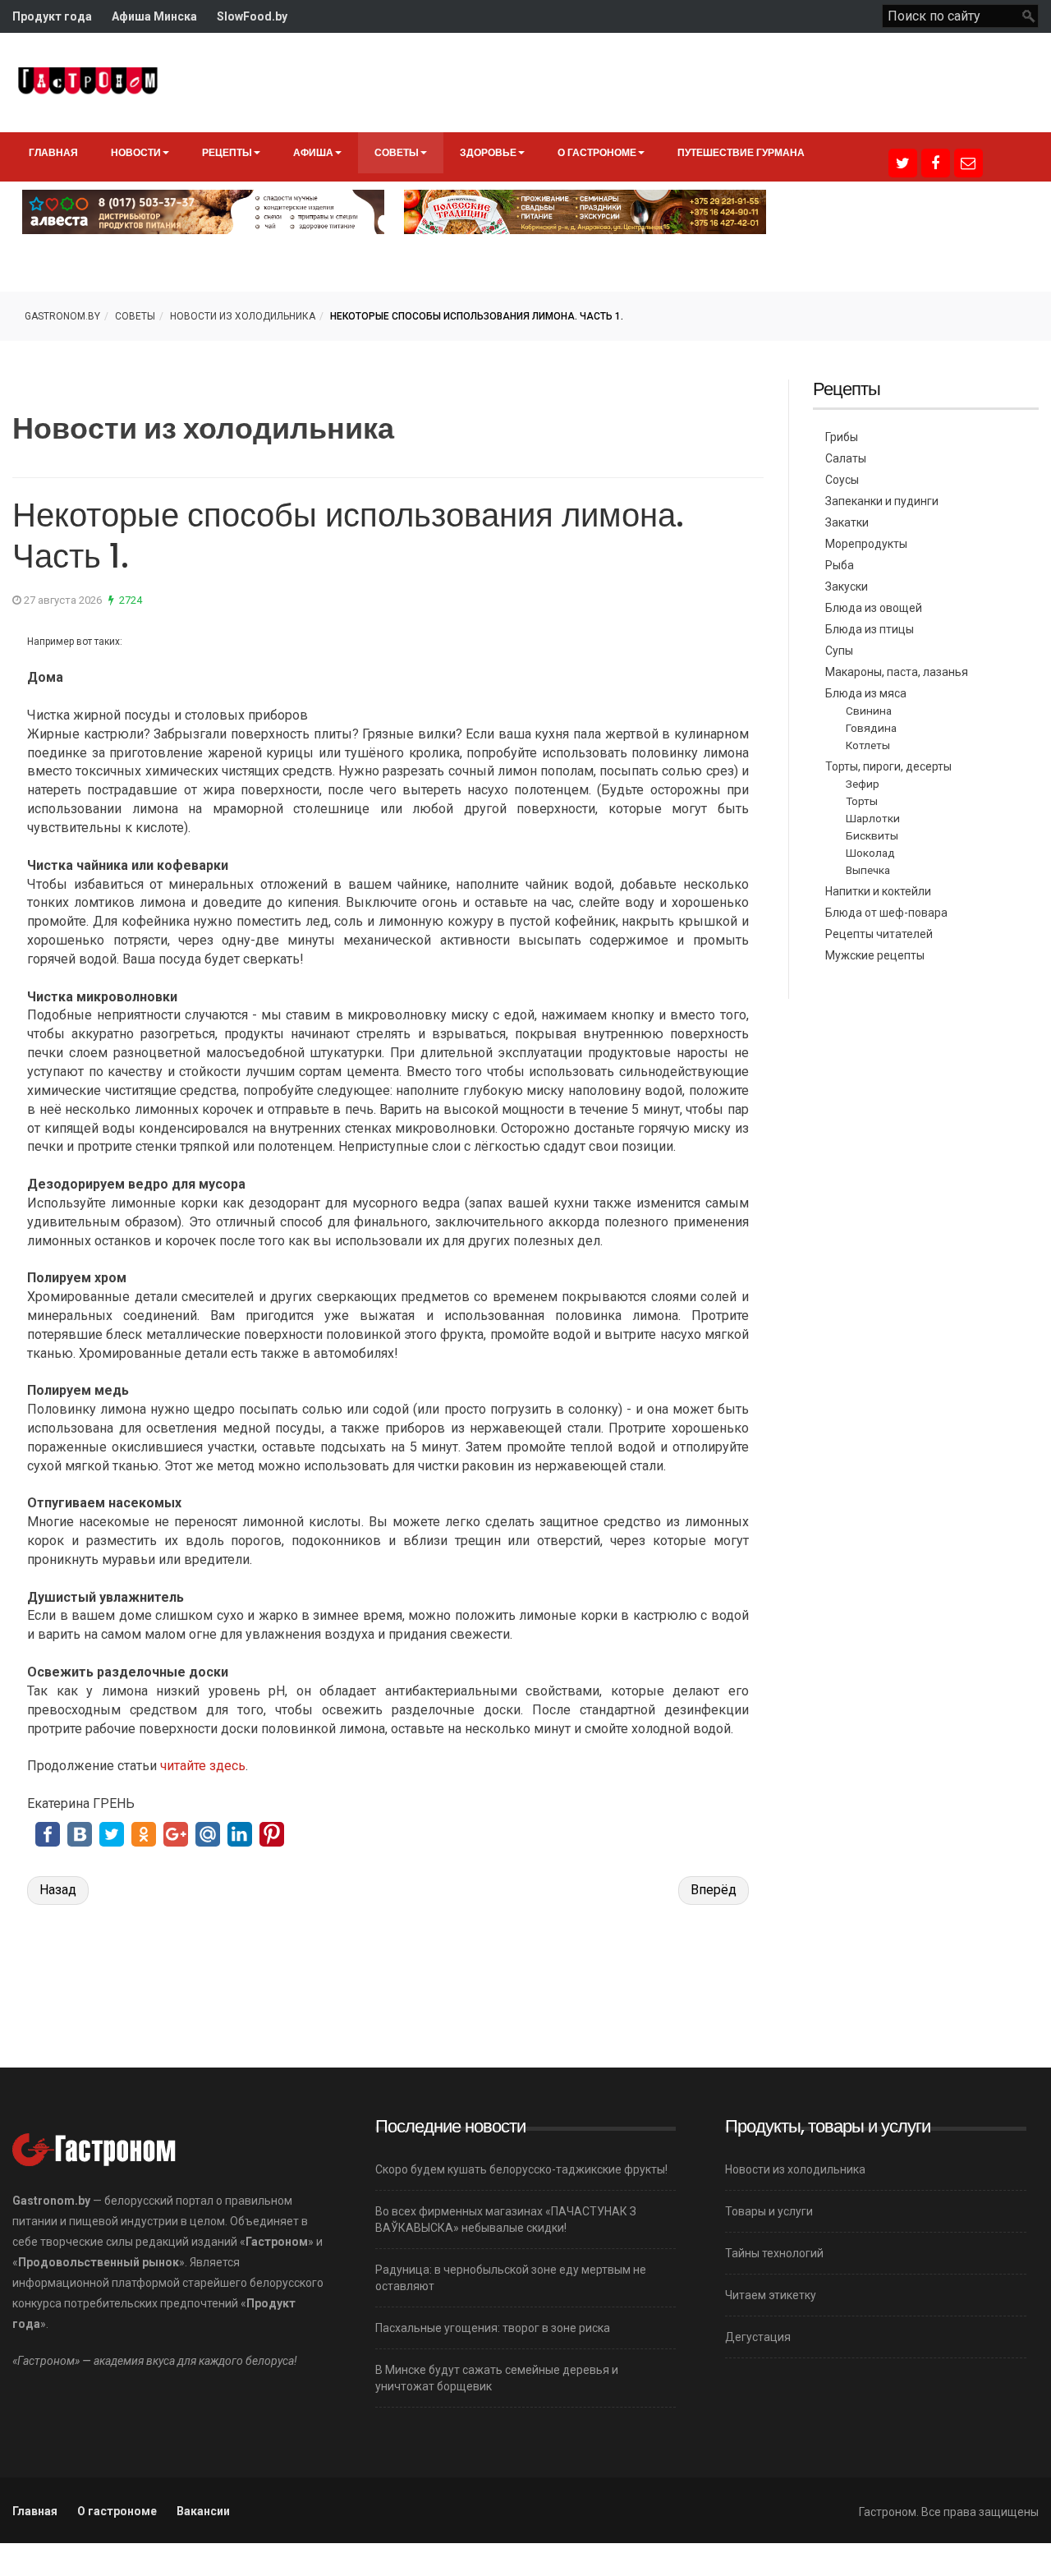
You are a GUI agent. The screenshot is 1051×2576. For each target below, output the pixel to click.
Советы (397, 152)
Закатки (847, 522)
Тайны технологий (774, 2253)
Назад (58, 1890)
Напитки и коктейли (878, 891)
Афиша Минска (154, 16)
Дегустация (758, 2337)
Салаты (846, 458)
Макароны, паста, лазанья (897, 672)
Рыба (840, 565)
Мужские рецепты (875, 955)
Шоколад (870, 853)
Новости (136, 152)
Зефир (863, 784)
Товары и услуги (769, 2211)
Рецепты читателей (879, 934)
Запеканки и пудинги (882, 501)
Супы (839, 651)
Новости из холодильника (243, 316)
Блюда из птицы (870, 629)
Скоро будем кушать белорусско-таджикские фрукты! (521, 2169)
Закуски (847, 586)
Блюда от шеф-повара (886, 913)
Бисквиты (872, 835)
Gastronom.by (62, 316)
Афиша (313, 152)
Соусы (842, 480)
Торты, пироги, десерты (888, 766)
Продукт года (52, 16)
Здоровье (488, 152)
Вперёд (714, 1890)
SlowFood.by (252, 16)
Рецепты (227, 152)
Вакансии (203, 2511)
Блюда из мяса (866, 693)
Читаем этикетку (771, 2295)
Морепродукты (866, 544)
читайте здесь (203, 1766)
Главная (53, 152)
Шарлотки (873, 818)
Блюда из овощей (874, 608)
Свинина (869, 711)
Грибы (842, 437)
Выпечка (868, 870)
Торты (862, 801)
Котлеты (868, 745)
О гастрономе (597, 152)
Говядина (871, 728)
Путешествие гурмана (741, 152)
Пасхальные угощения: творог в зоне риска (493, 2328)
